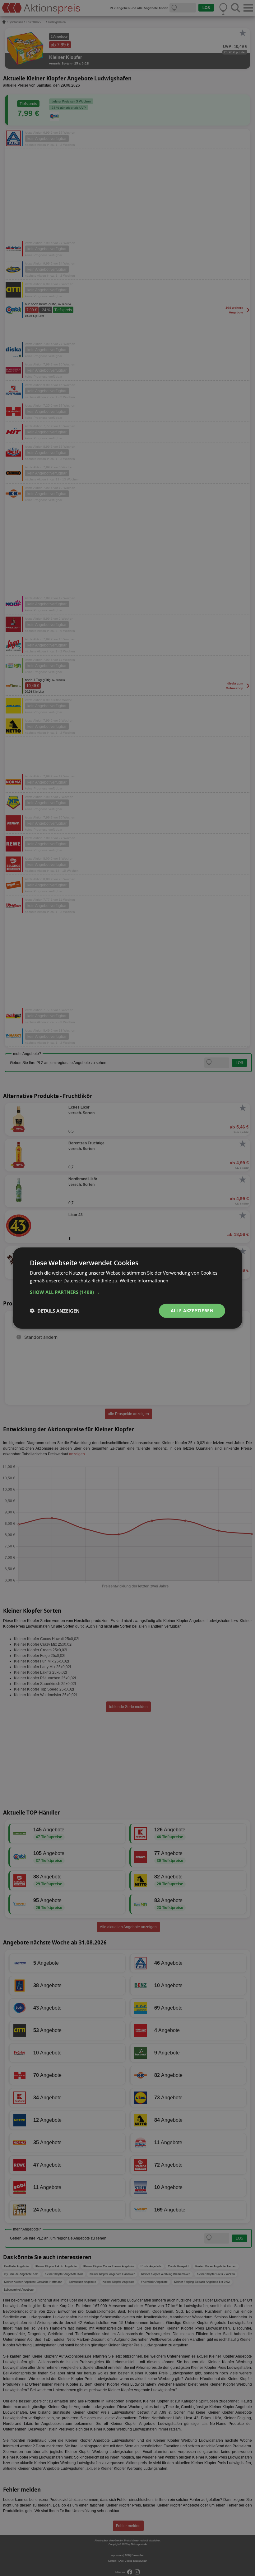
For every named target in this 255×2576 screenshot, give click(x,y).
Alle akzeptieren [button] (192, 1311)
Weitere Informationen (144, 1281)
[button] (127, 1292)
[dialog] (127, 1288)
